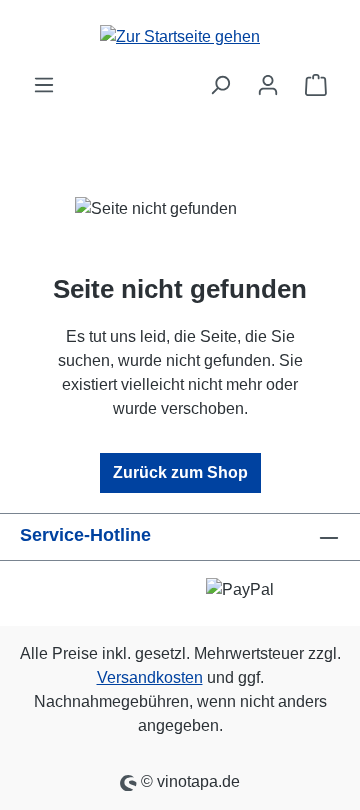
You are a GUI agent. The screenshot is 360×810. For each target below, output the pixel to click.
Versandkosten (150, 677)
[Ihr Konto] (268, 85)
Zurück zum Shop (180, 472)
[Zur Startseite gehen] (180, 36)
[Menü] (44, 85)
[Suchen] (220, 85)
